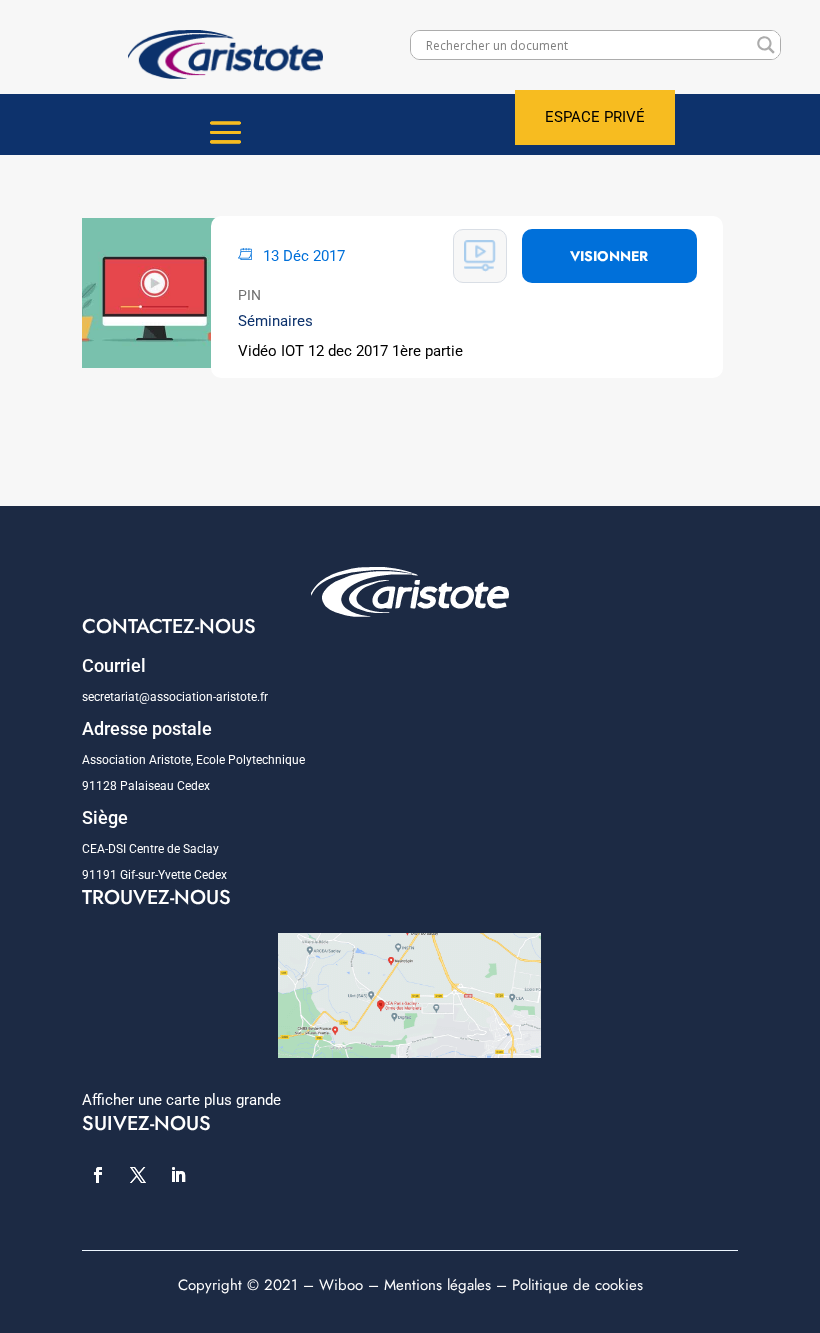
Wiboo (341, 1285)
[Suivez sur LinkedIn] (178, 1175)
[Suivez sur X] (138, 1175)
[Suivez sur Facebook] (98, 1175)
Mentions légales (437, 1285)
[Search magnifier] (766, 45)
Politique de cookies (577, 1285)
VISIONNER (609, 256)
